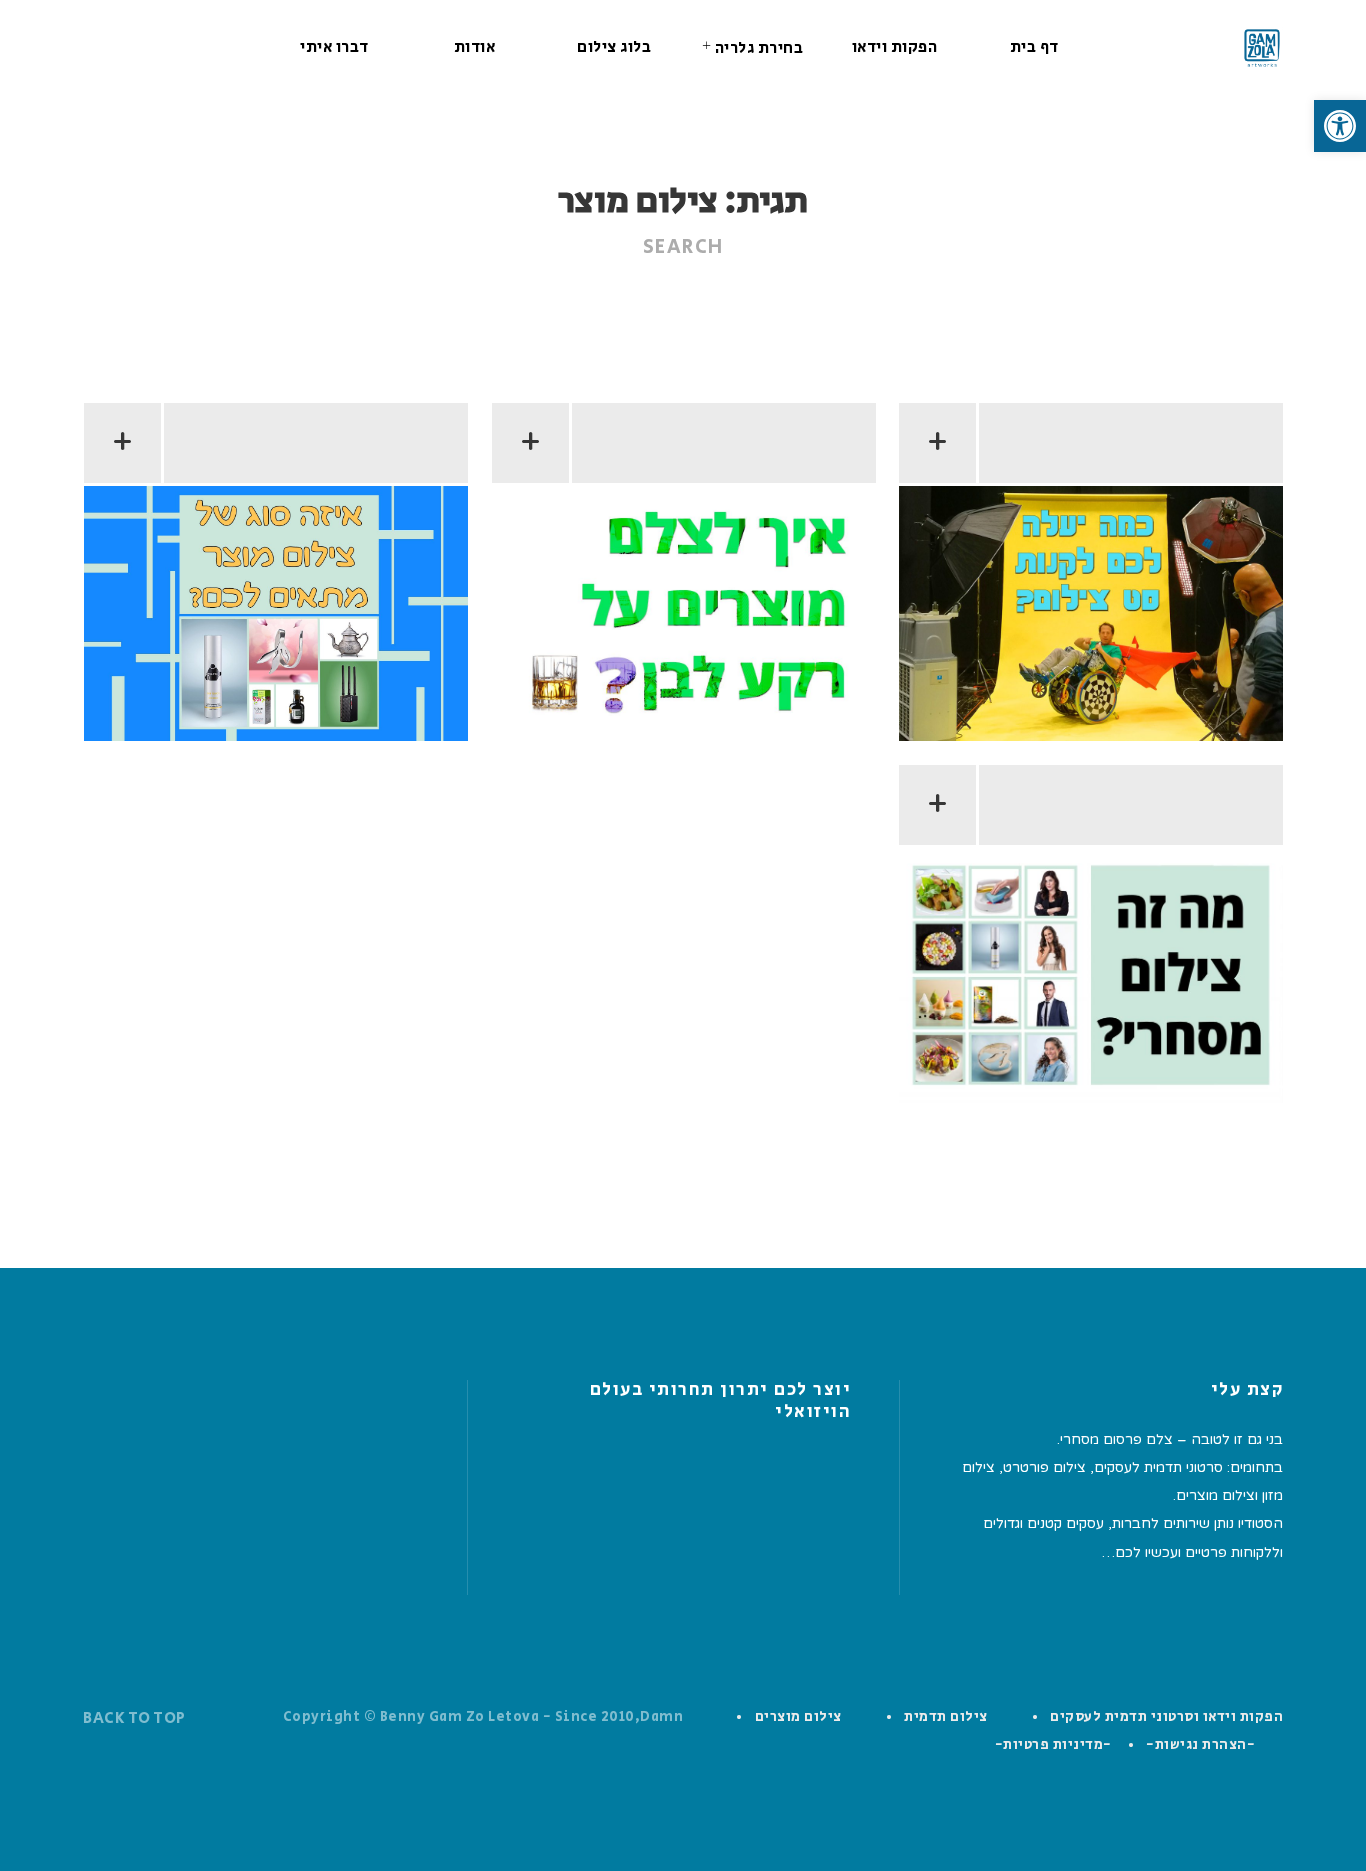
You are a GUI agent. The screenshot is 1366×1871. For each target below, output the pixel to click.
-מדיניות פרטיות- (1053, 1745)
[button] (1340, 126)
